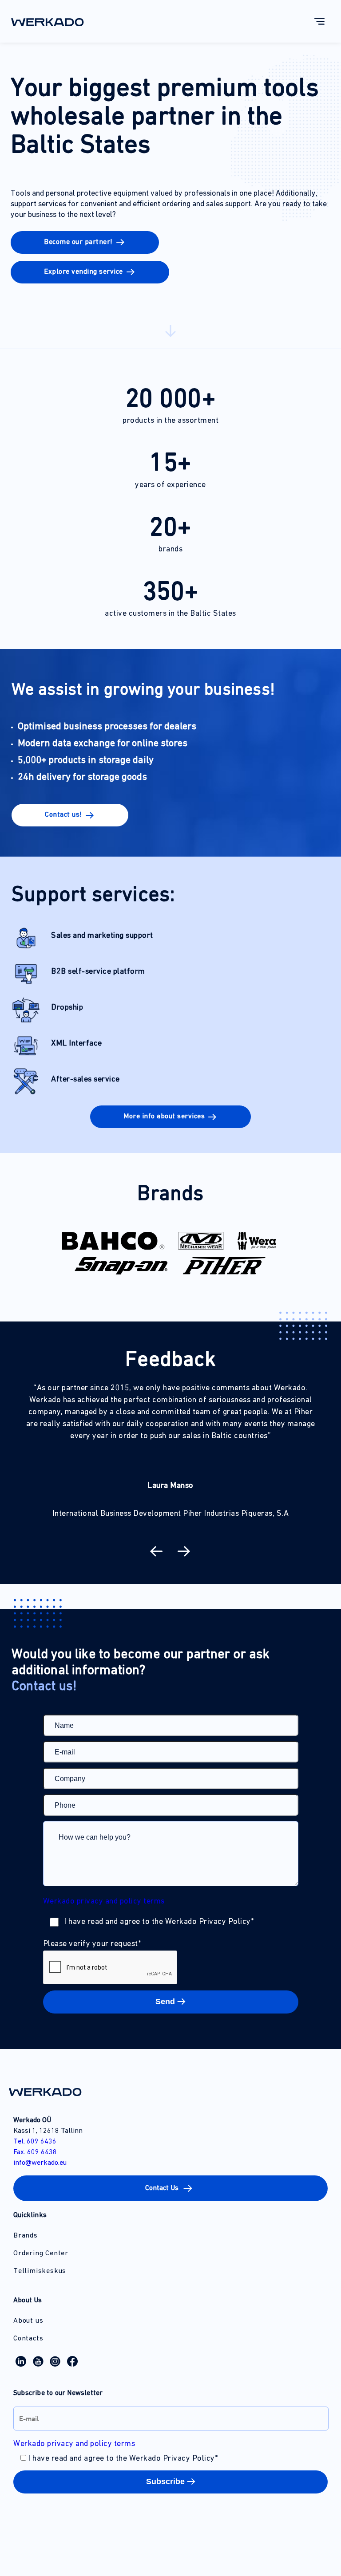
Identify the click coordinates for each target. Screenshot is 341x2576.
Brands (26, 2236)
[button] (85, 242)
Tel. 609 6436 (35, 2142)
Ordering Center (41, 2254)
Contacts (28, 2339)
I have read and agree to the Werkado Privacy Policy (159, 1922)
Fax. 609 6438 (35, 2152)
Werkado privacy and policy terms (104, 1902)
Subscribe (165, 2482)
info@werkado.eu (40, 2163)
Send (165, 2002)
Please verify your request (92, 1944)
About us (28, 2321)
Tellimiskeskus (40, 2271)
